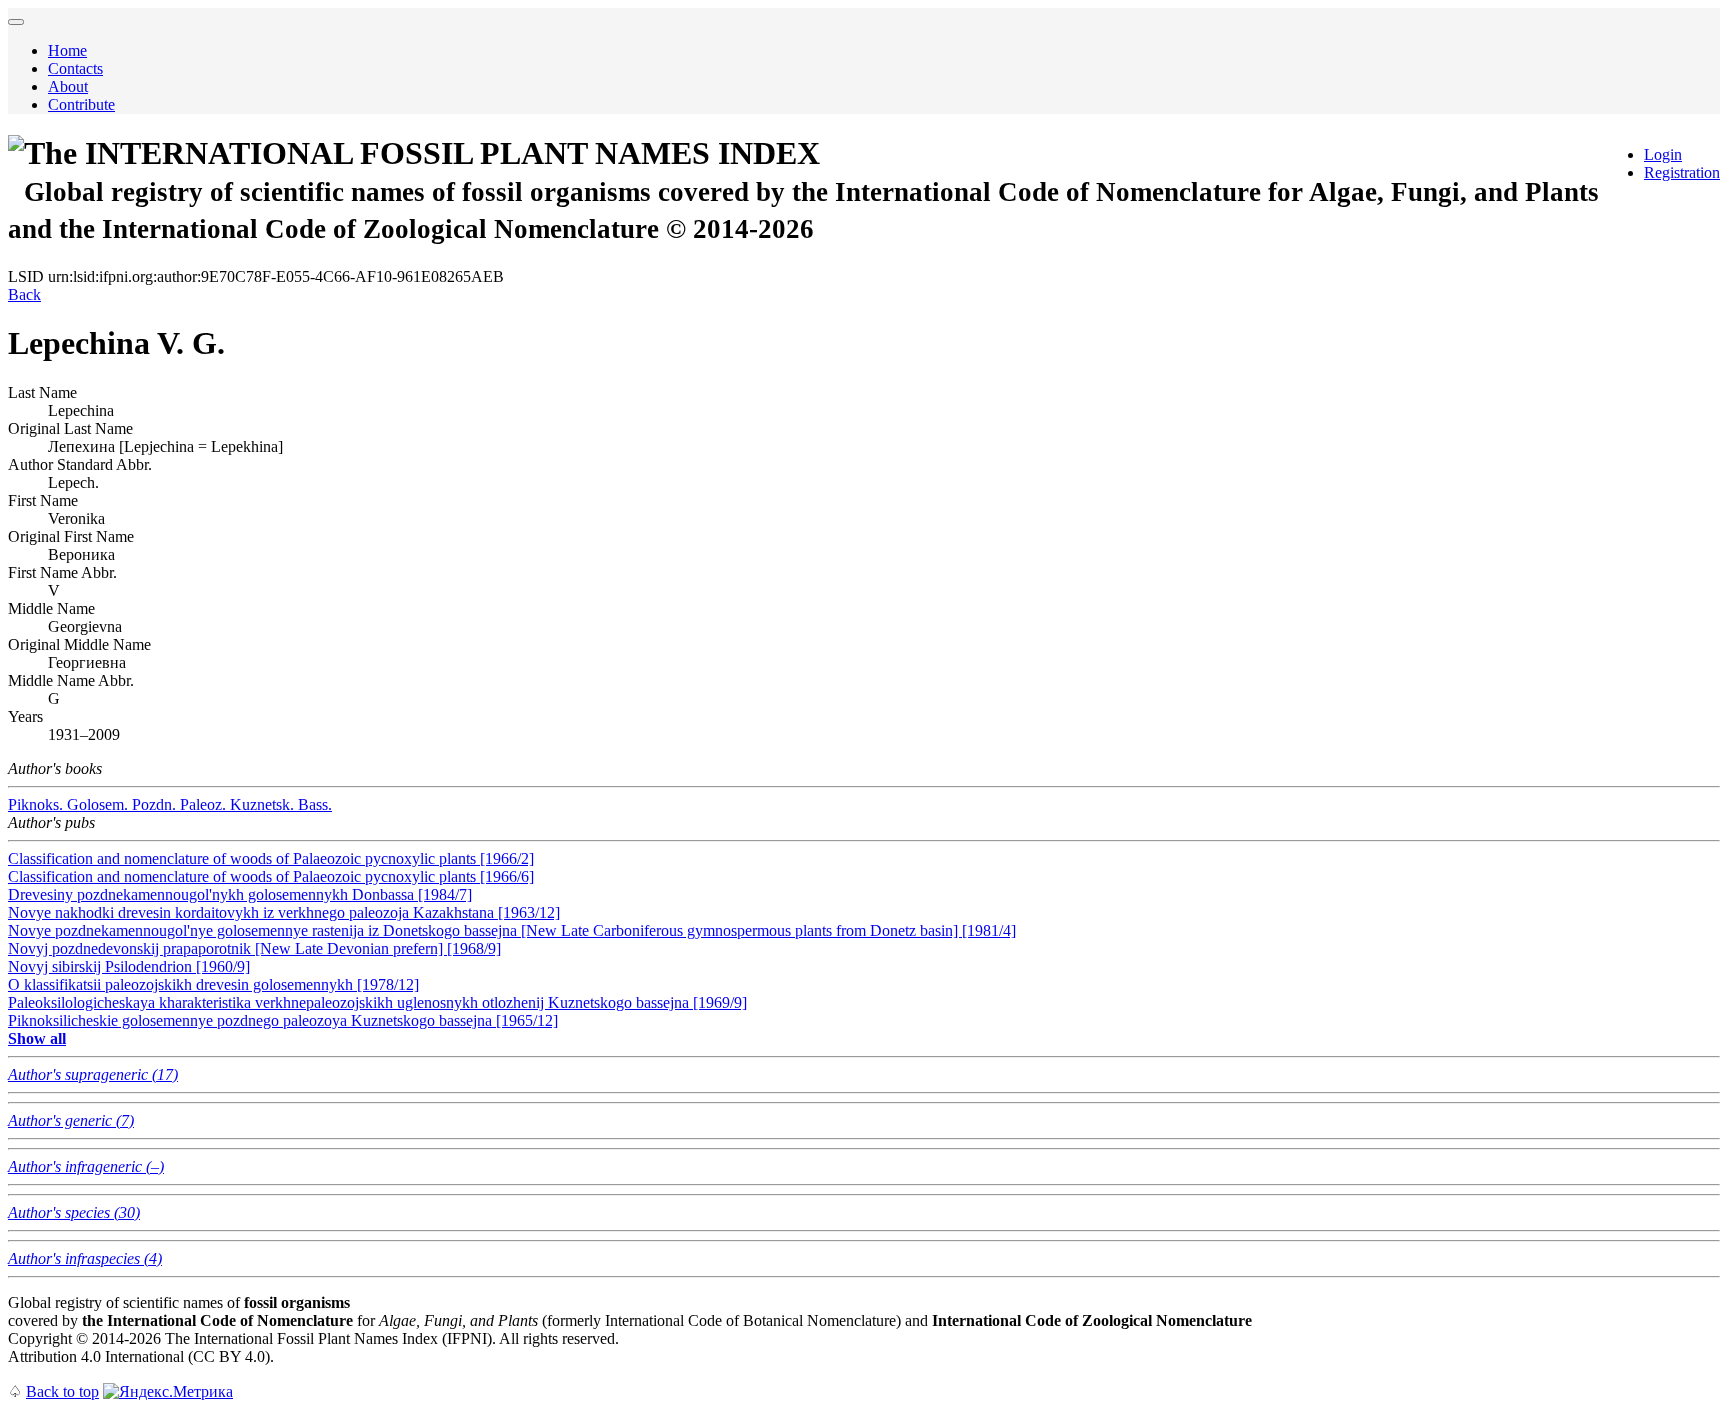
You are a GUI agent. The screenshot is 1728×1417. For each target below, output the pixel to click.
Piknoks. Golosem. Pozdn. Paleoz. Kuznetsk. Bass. (170, 804)
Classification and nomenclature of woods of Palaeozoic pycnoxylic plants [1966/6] (271, 876)
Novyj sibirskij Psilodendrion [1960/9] (129, 966)
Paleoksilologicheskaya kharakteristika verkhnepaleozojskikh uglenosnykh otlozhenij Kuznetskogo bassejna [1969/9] (377, 1002)
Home (67, 50)
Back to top (62, 1391)
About (68, 86)
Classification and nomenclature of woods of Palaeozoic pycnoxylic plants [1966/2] (271, 858)
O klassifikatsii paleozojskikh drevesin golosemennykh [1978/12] (213, 984)
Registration (1682, 172)
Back (24, 294)
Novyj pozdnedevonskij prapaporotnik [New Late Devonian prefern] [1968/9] (254, 948)
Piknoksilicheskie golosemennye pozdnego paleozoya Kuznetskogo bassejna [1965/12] (283, 1020)
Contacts (75, 68)
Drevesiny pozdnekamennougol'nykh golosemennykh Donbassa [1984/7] (240, 894)
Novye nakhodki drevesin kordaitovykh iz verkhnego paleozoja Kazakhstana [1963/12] (284, 912)
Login (1663, 154)
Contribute (81, 104)
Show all (37, 1038)
